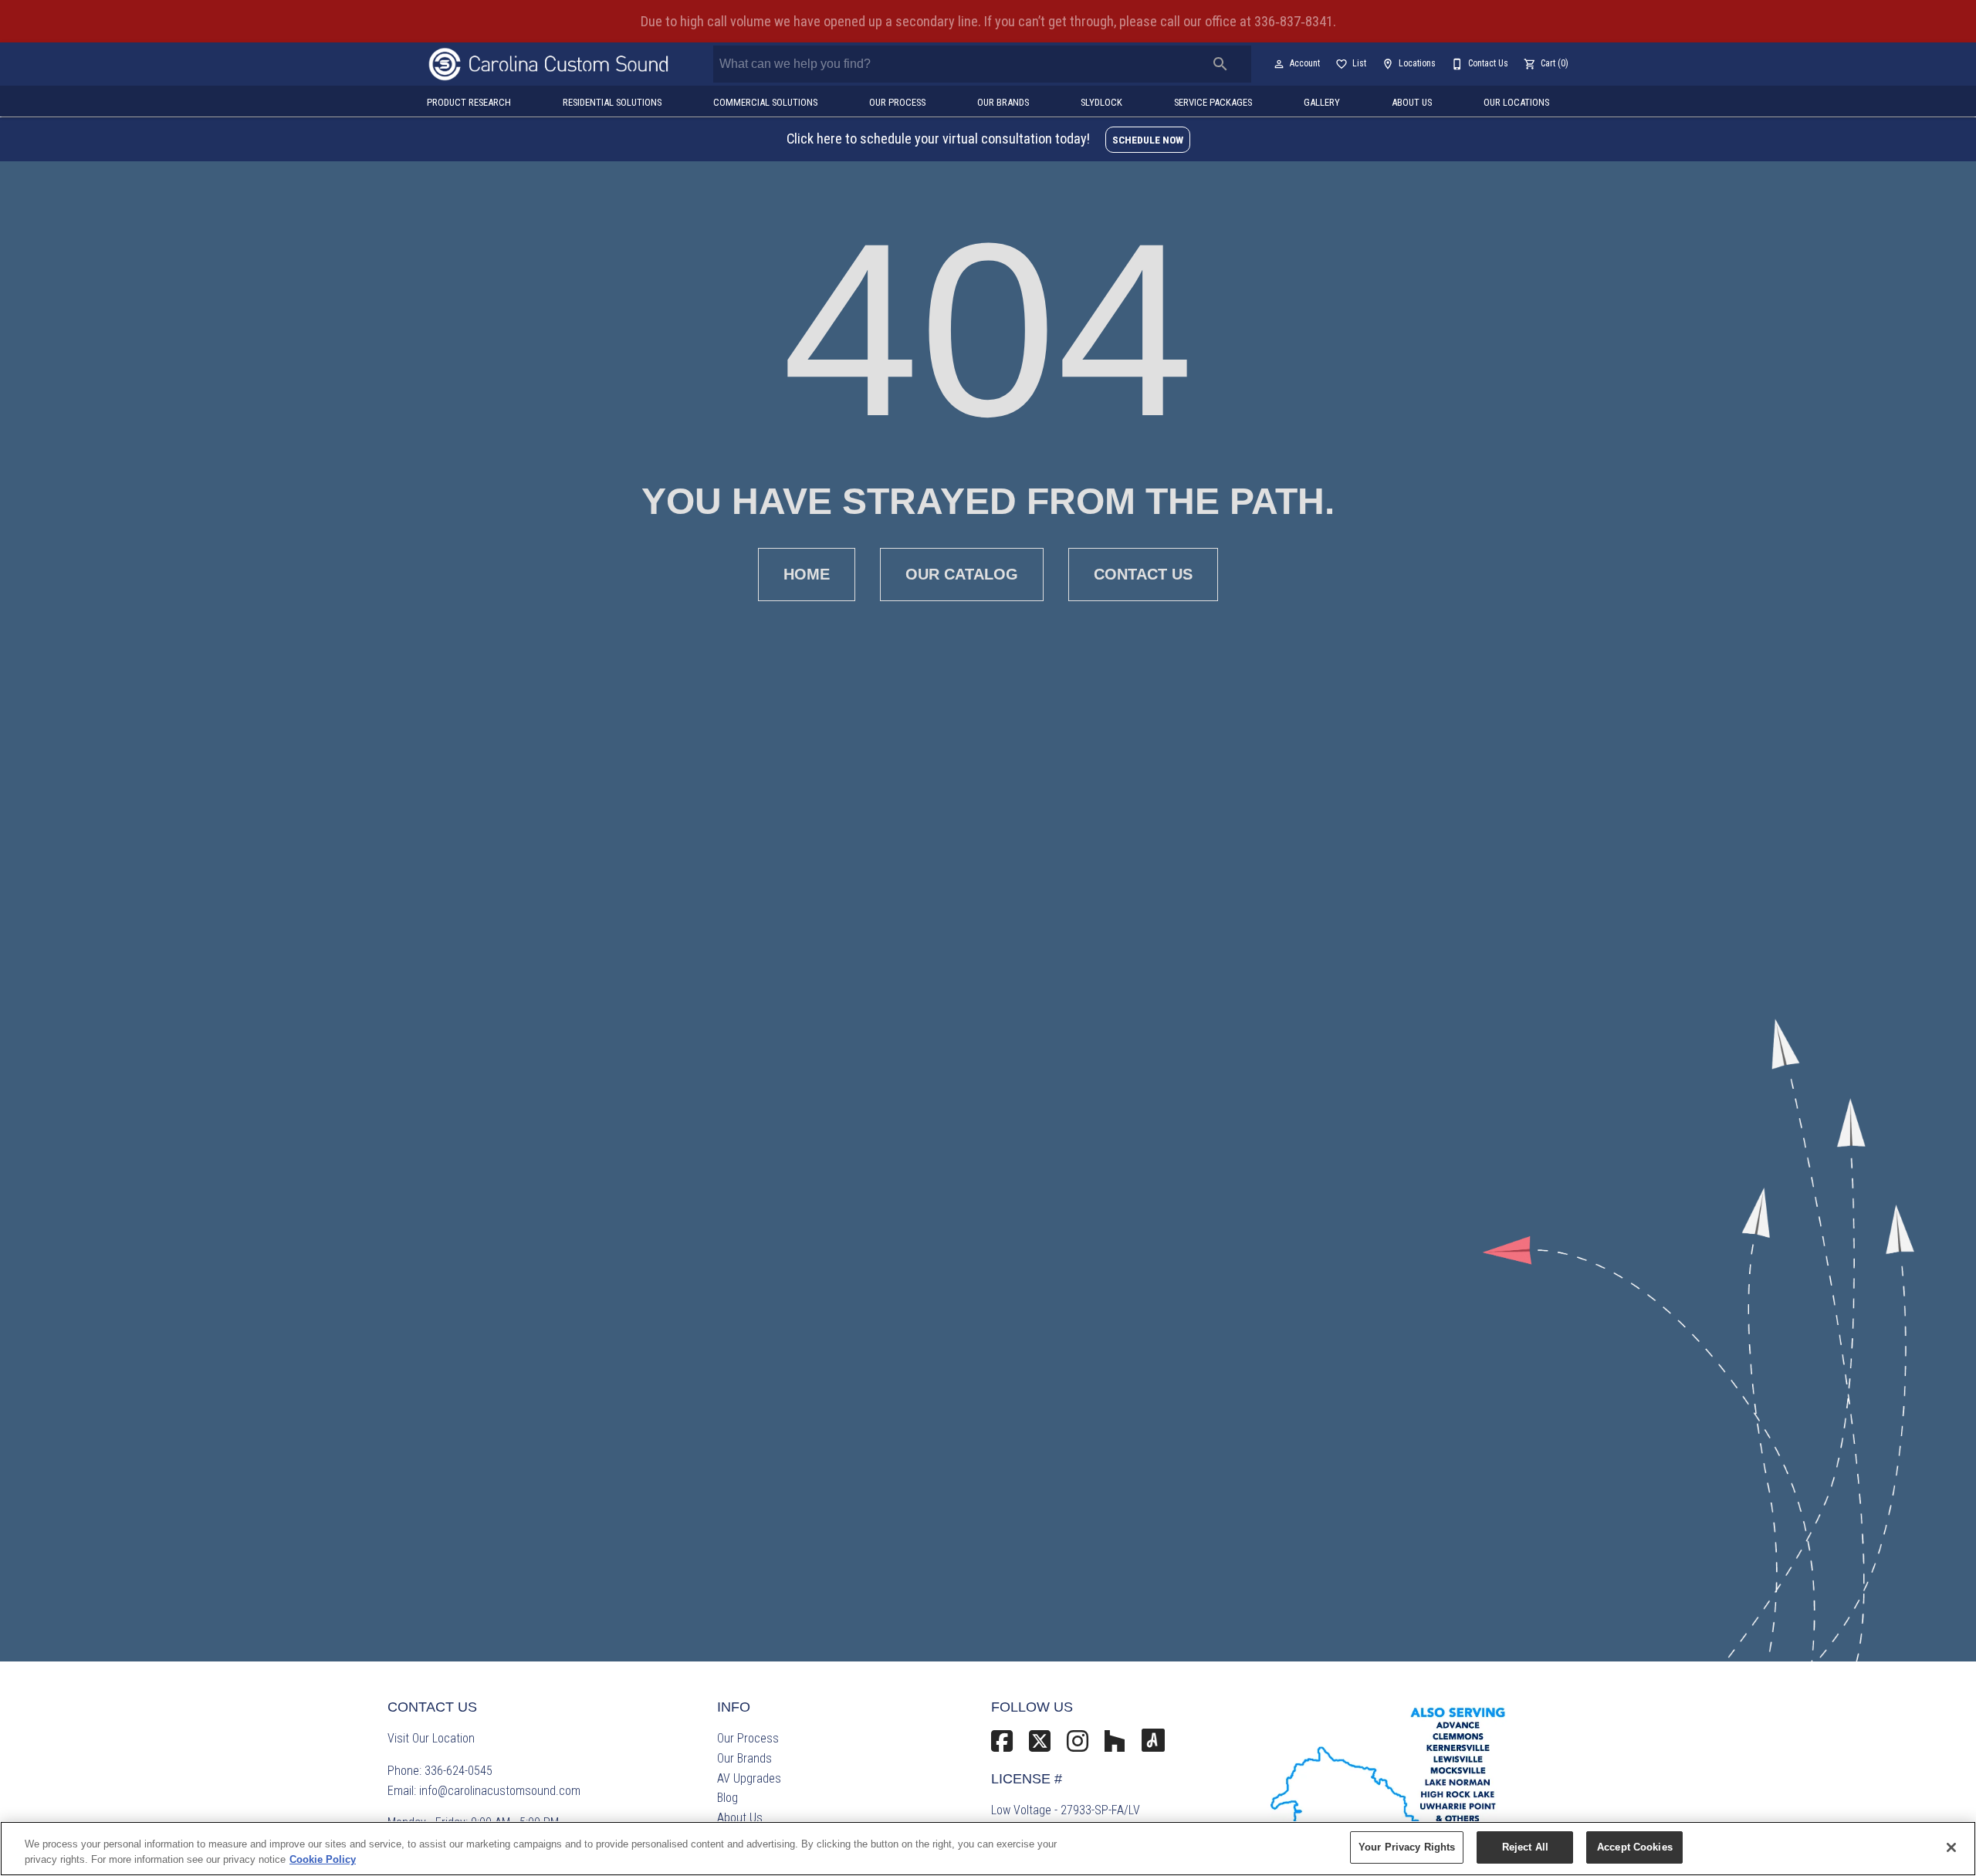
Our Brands (1003, 102)
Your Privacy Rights (1407, 1847)
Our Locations (1516, 102)
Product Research (469, 102)
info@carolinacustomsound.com (500, 1791)
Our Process (897, 102)
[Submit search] (1220, 64)
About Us (1412, 102)
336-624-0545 (458, 1771)
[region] (988, 1849)
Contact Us (1143, 574)
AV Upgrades (749, 1778)
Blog (727, 1798)
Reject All (1525, 1847)
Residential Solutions (612, 102)
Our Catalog (962, 574)
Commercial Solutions (765, 102)
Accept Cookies (1635, 1847)
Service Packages (1213, 102)
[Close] (1951, 1847)
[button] (1279, 64)
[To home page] (549, 64)
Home (807, 574)
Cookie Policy (323, 1859)
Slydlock (1101, 102)
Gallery (1322, 102)
